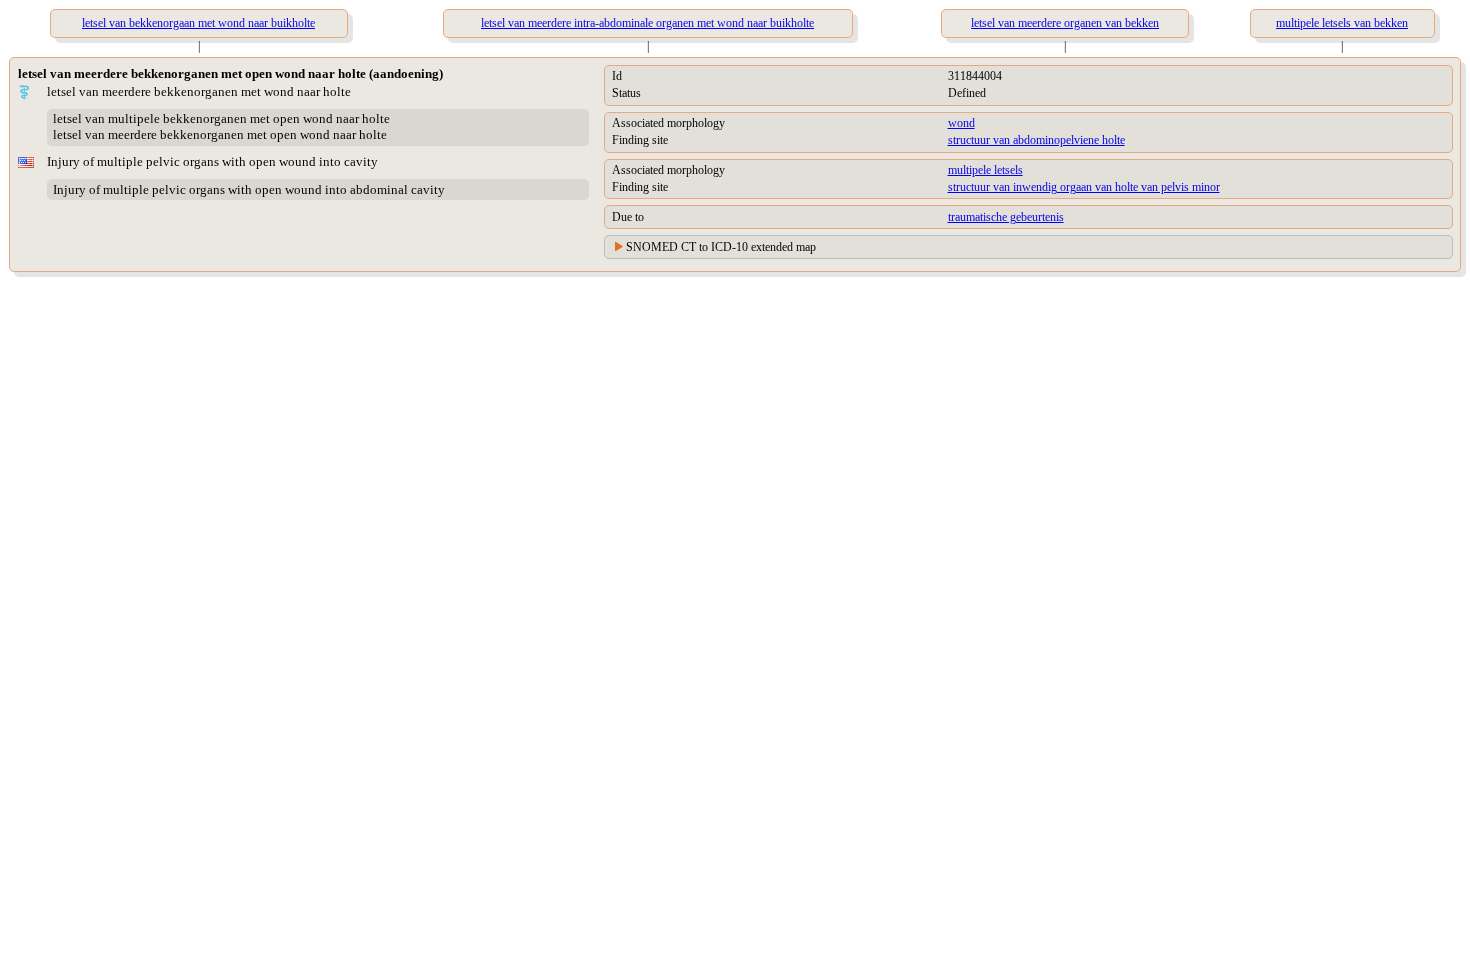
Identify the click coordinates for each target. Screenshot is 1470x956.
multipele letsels (985, 170)
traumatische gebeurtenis (1006, 217)
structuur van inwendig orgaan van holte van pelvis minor (1084, 187)
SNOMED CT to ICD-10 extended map (721, 247)
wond (961, 123)
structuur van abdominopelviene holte (1036, 140)
